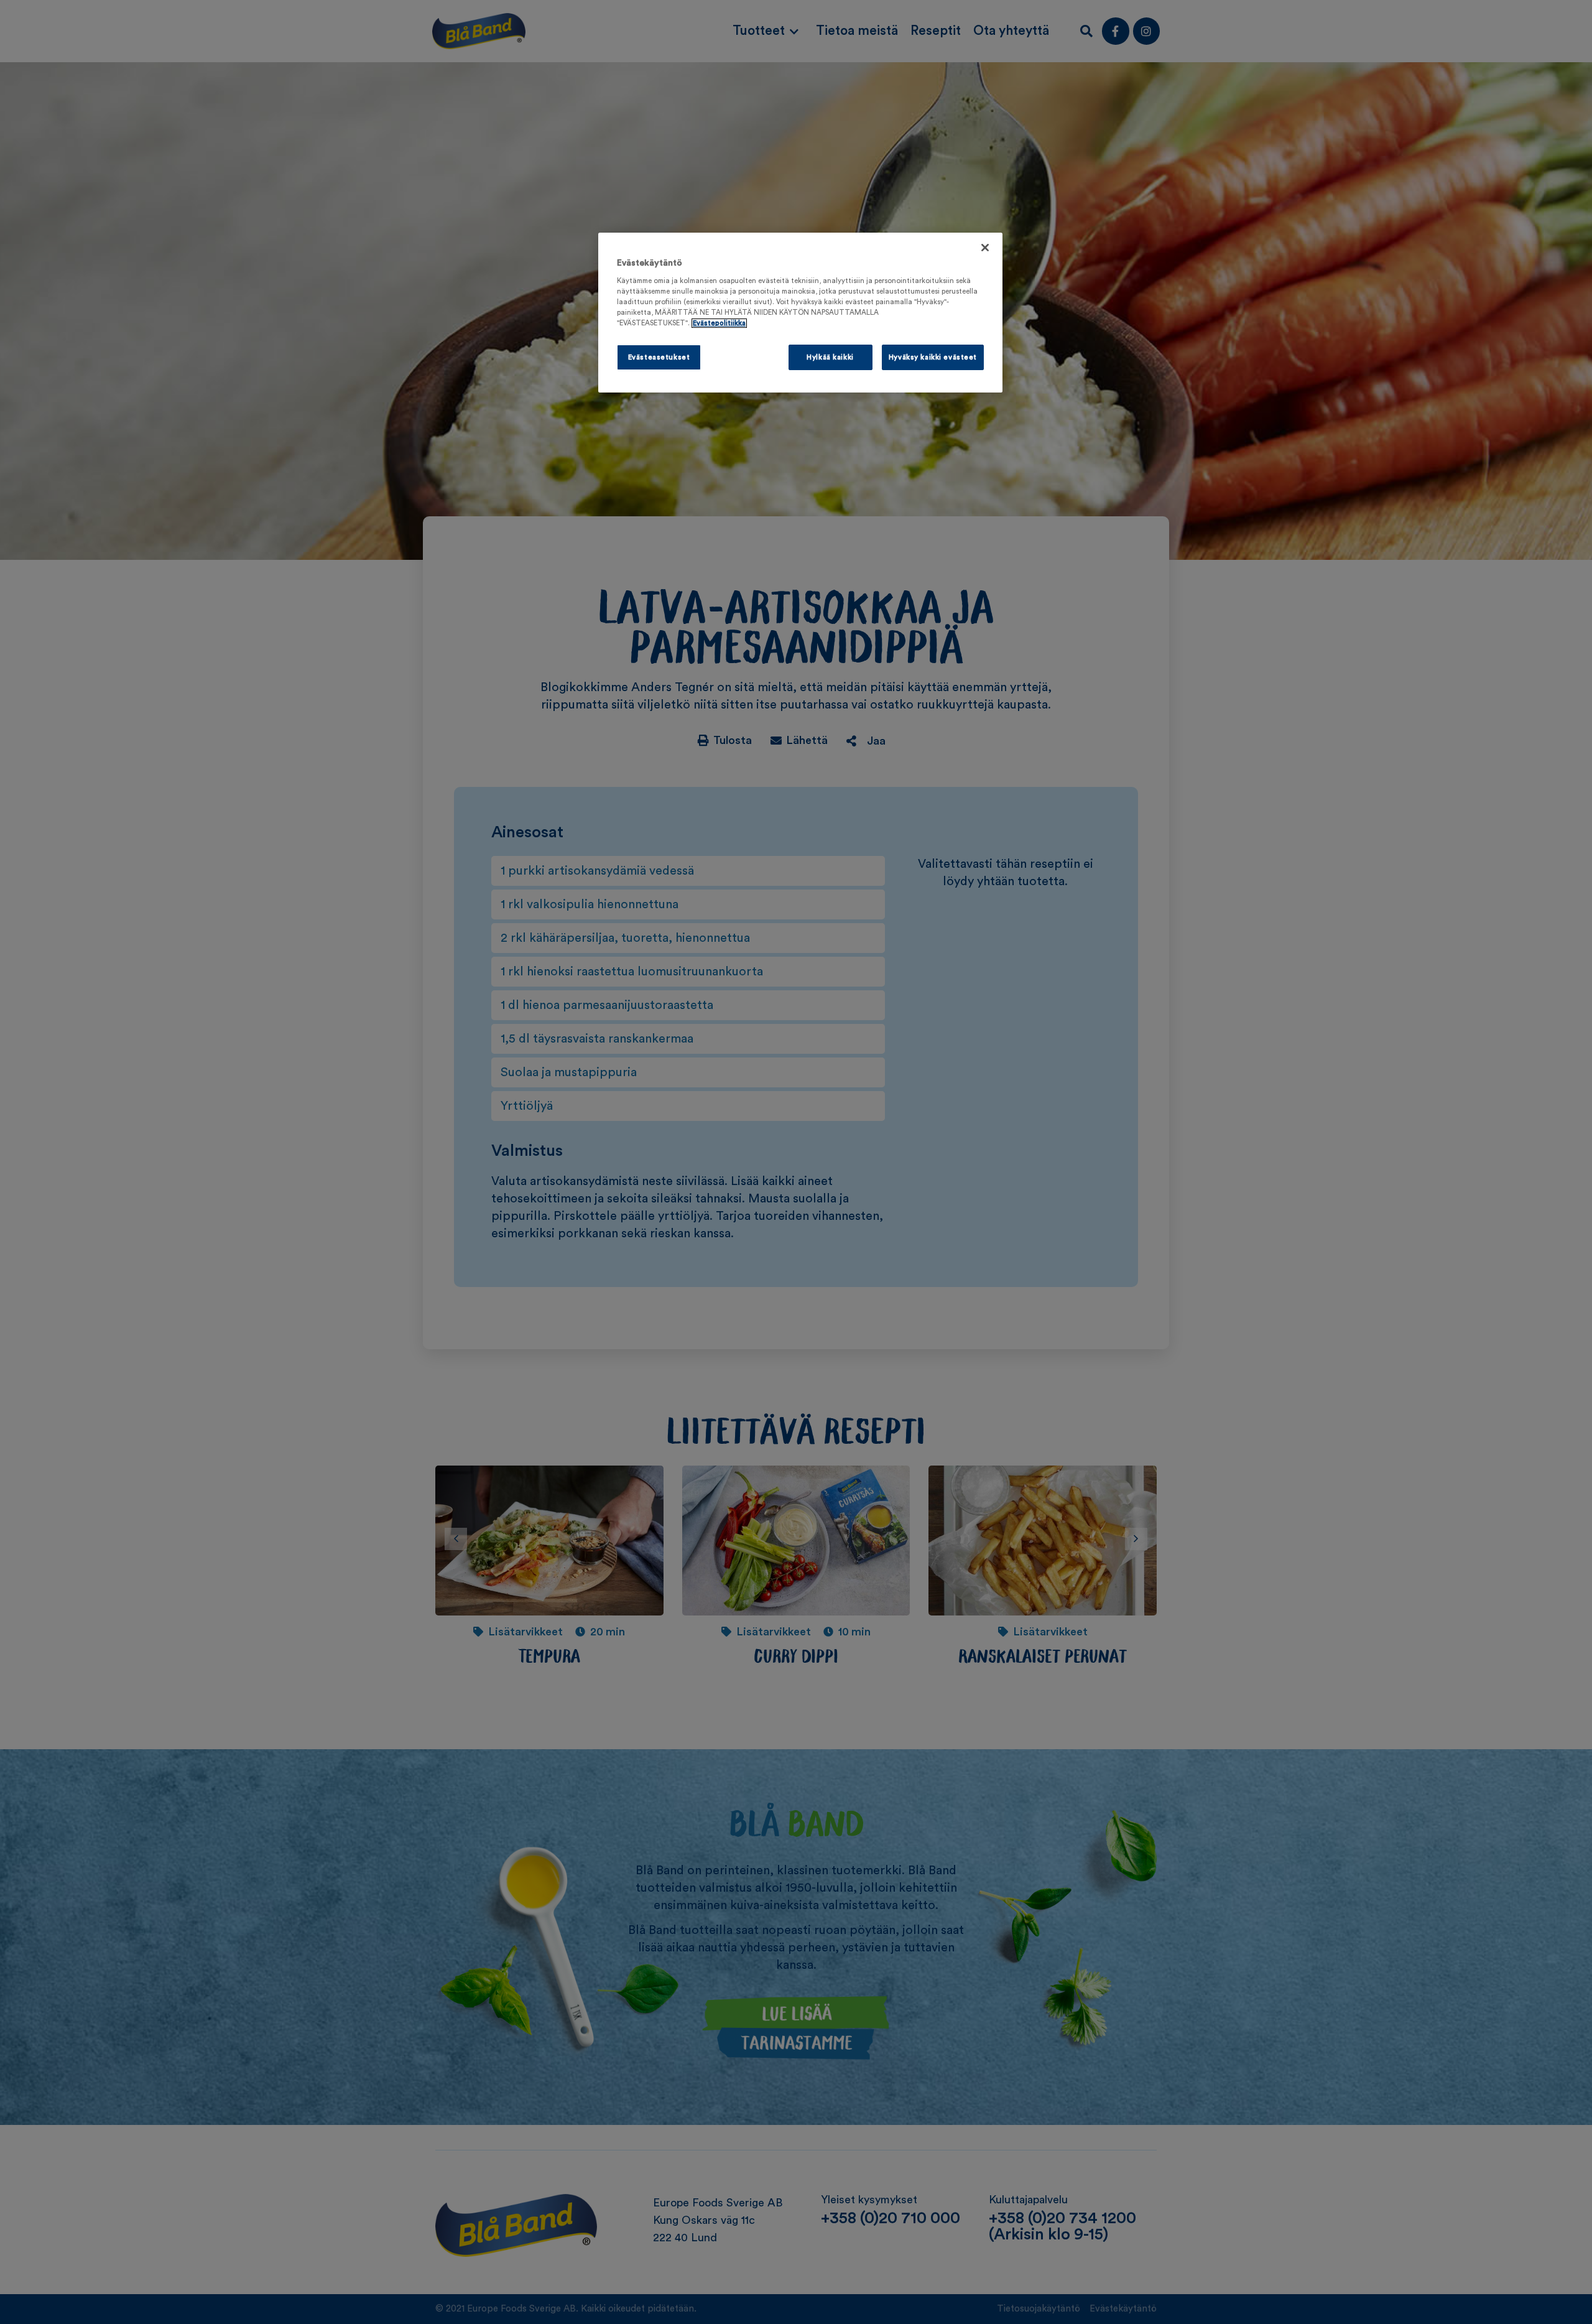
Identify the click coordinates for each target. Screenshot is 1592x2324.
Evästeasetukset (659, 357)
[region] (800, 313)
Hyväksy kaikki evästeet (933, 357)
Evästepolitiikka (719, 323)
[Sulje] (985, 248)
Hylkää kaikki (830, 357)
